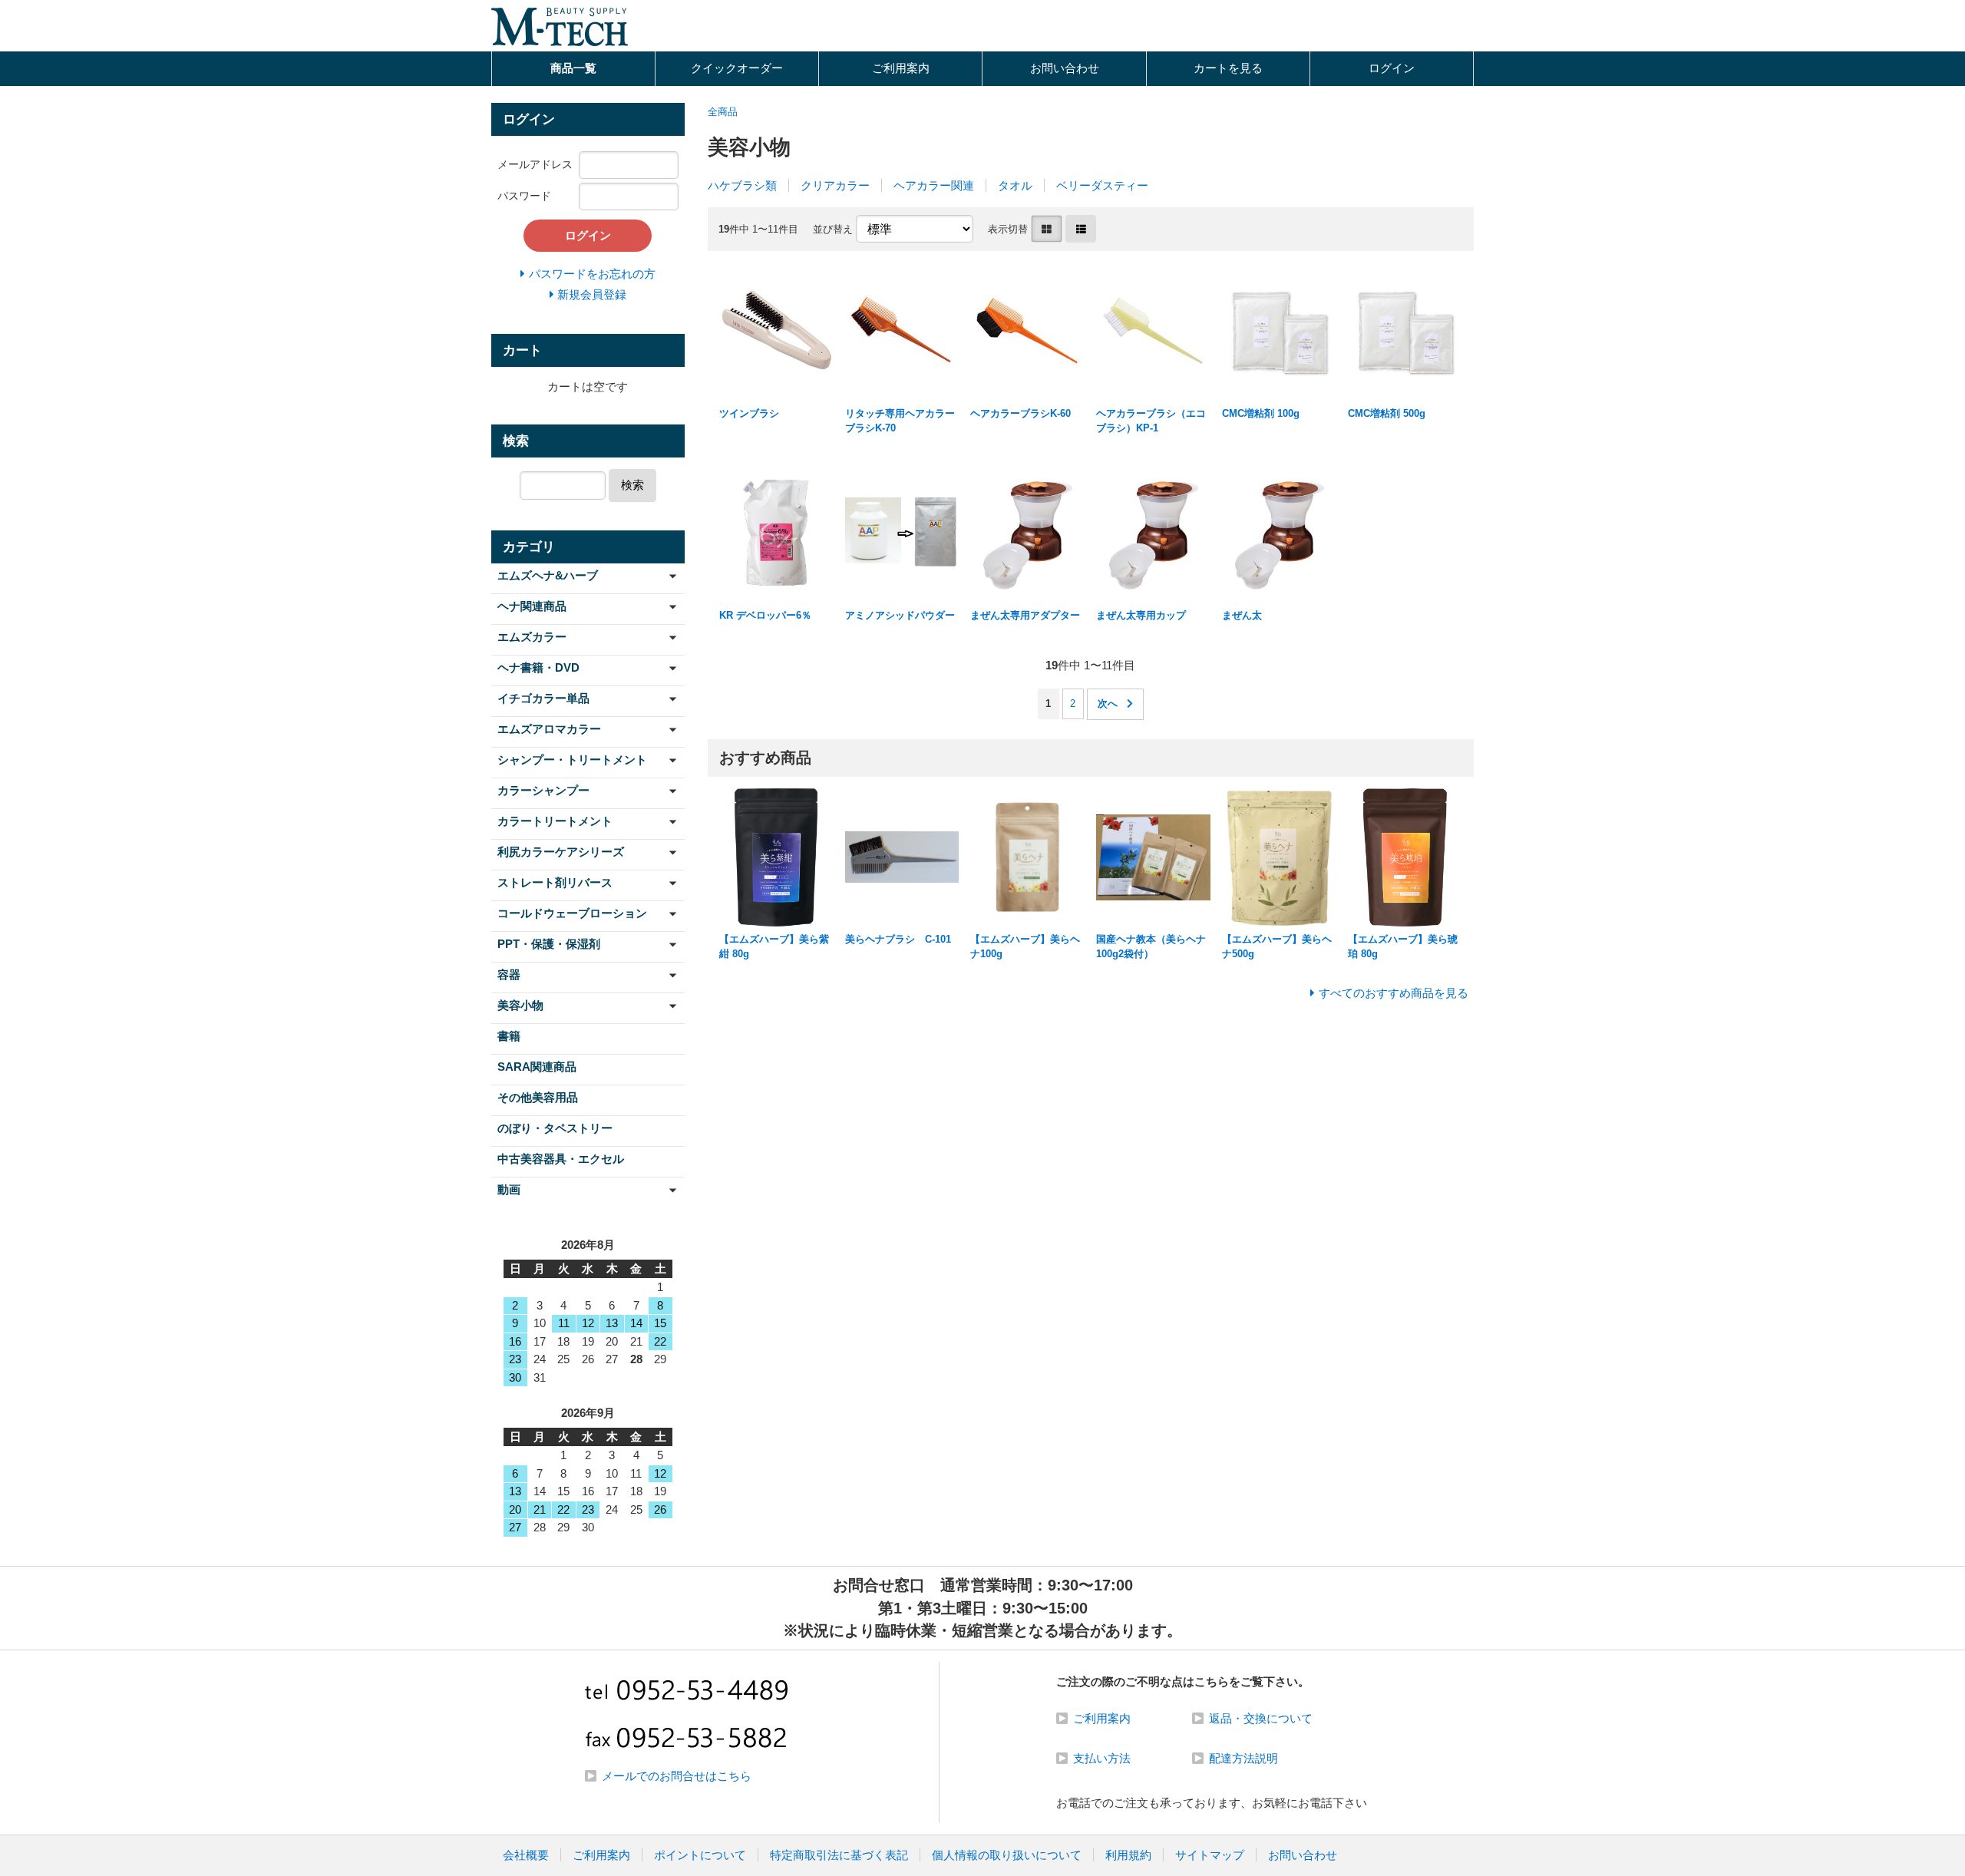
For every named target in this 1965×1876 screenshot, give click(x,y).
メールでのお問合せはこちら (677, 1776)
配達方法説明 (1243, 1758)
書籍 (509, 1036)
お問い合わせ (1065, 68)
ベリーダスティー (1102, 185)
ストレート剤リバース (555, 882)
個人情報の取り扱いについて (1007, 1855)
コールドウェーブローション (572, 913)
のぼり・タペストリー (555, 1128)
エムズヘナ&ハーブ (548, 575)
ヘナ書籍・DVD (538, 667)
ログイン (1392, 68)
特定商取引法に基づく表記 (839, 1855)
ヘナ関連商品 (532, 606)
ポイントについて (700, 1855)
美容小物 (520, 1005)
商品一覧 (573, 68)
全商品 (723, 112)
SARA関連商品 (537, 1067)
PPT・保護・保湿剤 (549, 944)
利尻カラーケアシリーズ (561, 852)
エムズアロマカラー (549, 729)
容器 (509, 974)
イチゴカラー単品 (543, 698)
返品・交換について (1261, 1718)
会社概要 (526, 1855)
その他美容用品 (538, 1097)
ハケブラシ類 (742, 185)
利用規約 (1128, 1855)
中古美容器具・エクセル (561, 1159)
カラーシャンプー (543, 790)
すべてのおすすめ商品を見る (1394, 993)
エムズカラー (532, 637)
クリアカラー (835, 185)
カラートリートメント (555, 821)
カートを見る (1228, 68)
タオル (1015, 185)
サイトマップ (1210, 1855)
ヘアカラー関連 (934, 185)
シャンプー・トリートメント (572, 760)
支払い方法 (1102, 1758)
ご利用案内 (901, 68)
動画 (509, 1189)
